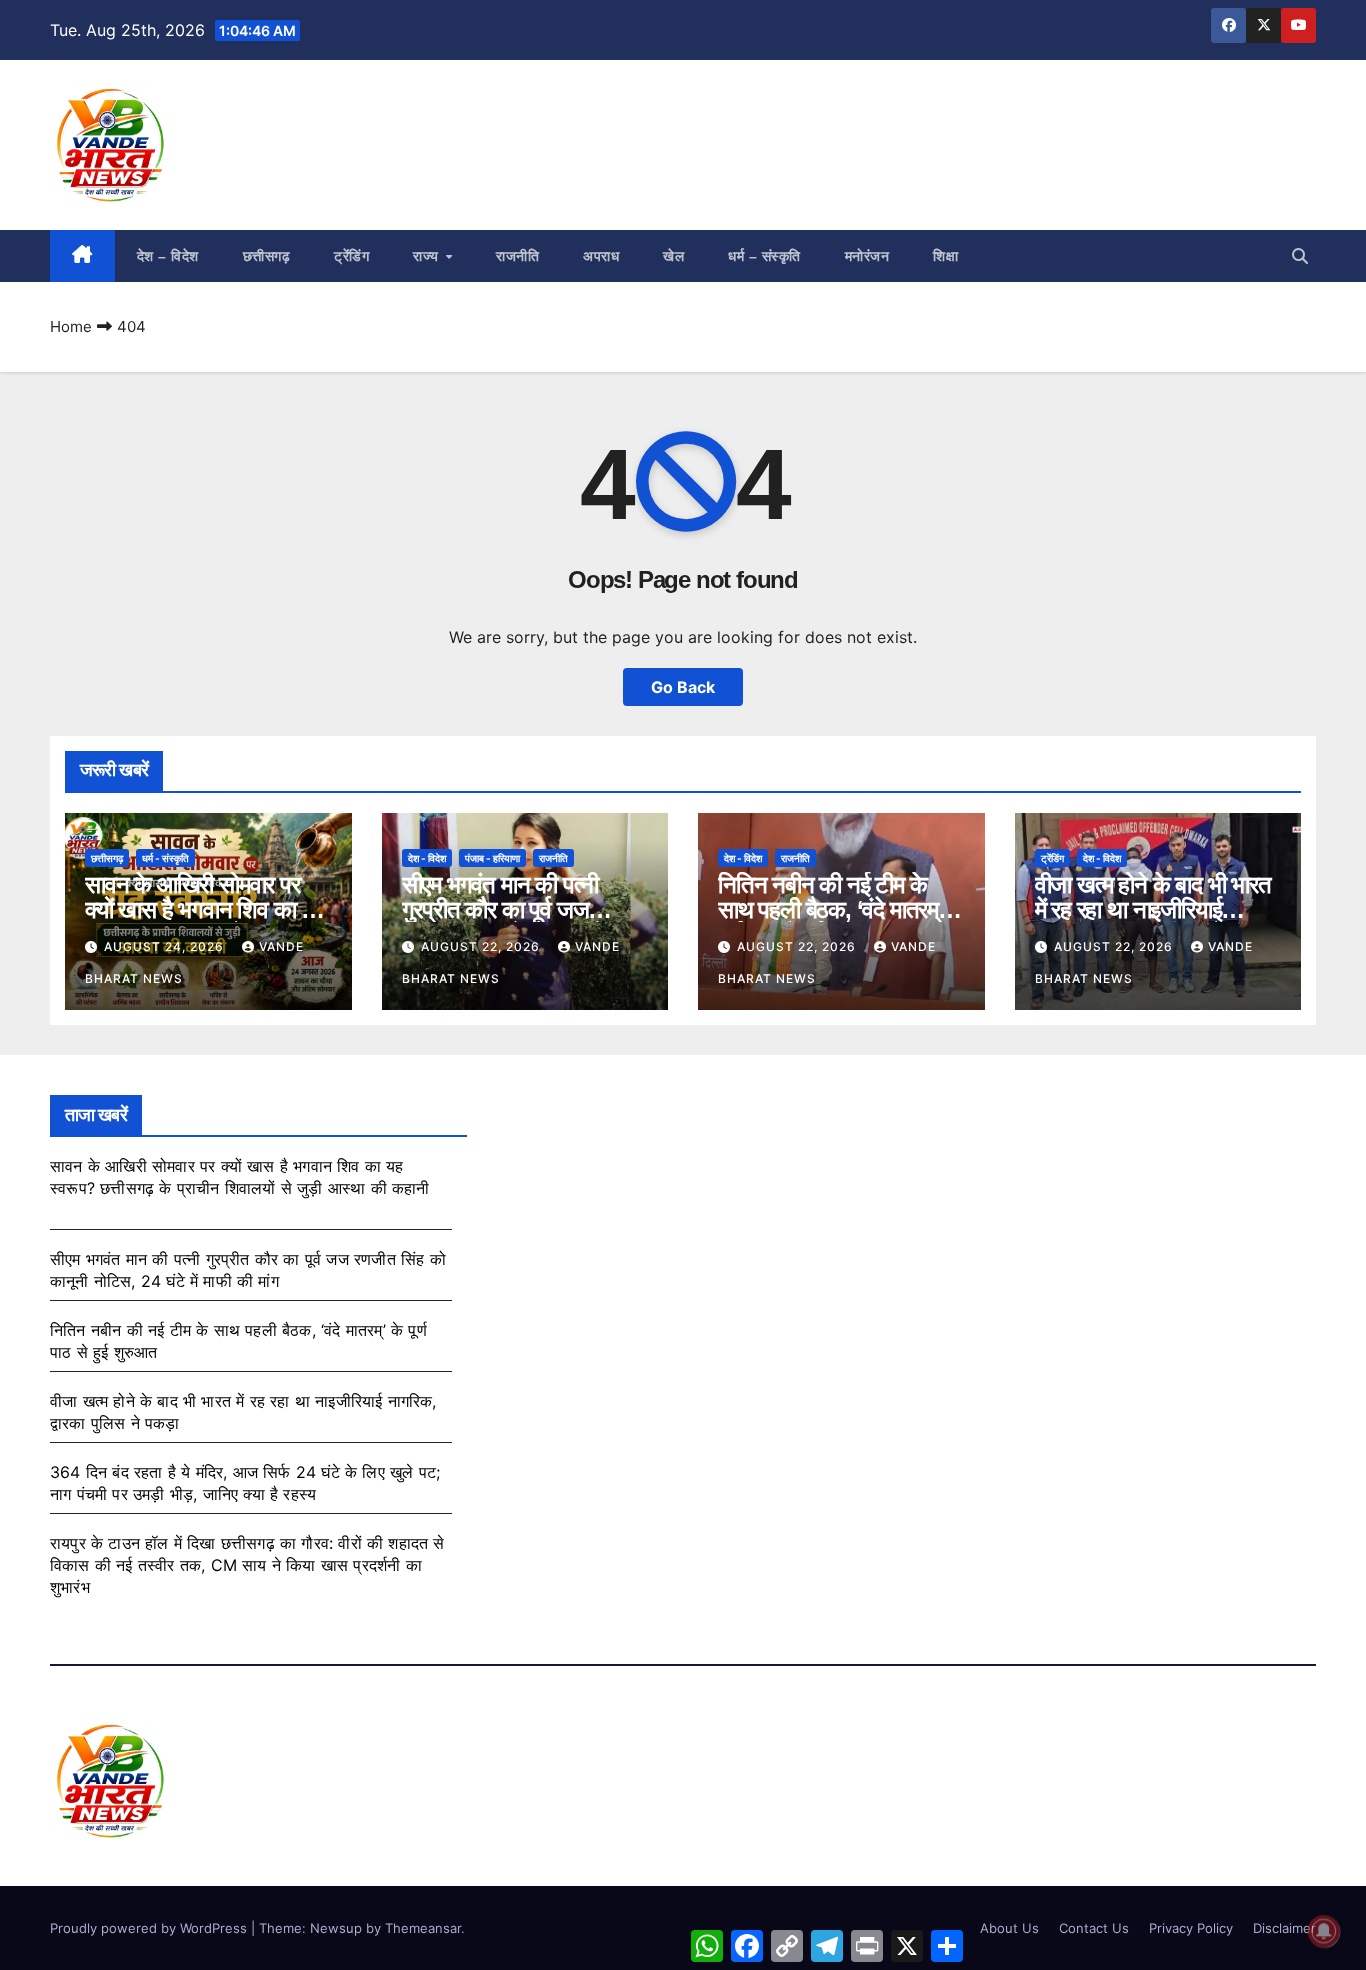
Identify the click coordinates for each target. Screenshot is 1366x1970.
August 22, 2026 (482, 946)
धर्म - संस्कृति (165, 858)
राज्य (428, 256)
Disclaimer (1284, 1928)
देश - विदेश (427, 858)
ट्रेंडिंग (351, 256)
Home (71, 326)
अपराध (601, 256)
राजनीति (517, 256)
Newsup (336, 1928)
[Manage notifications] (1324, 1931)
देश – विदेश (168, 256)
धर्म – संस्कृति (764, 256)
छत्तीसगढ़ (267, 256)
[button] (1300, 256)
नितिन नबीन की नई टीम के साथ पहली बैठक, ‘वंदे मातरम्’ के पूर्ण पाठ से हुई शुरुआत (841, 909)
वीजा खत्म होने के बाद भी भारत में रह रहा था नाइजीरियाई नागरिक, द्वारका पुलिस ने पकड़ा (1155, 909)
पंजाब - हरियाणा (492, 858)
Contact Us (1094, 1928)
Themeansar (423, 1928)
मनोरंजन (867, 256)
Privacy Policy (1191, 1928)
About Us (1009, 1928)
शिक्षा (945, 256)
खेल (673, 256)
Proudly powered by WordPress (150, 1928)
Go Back (683, 687)
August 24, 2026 (166, 946)
